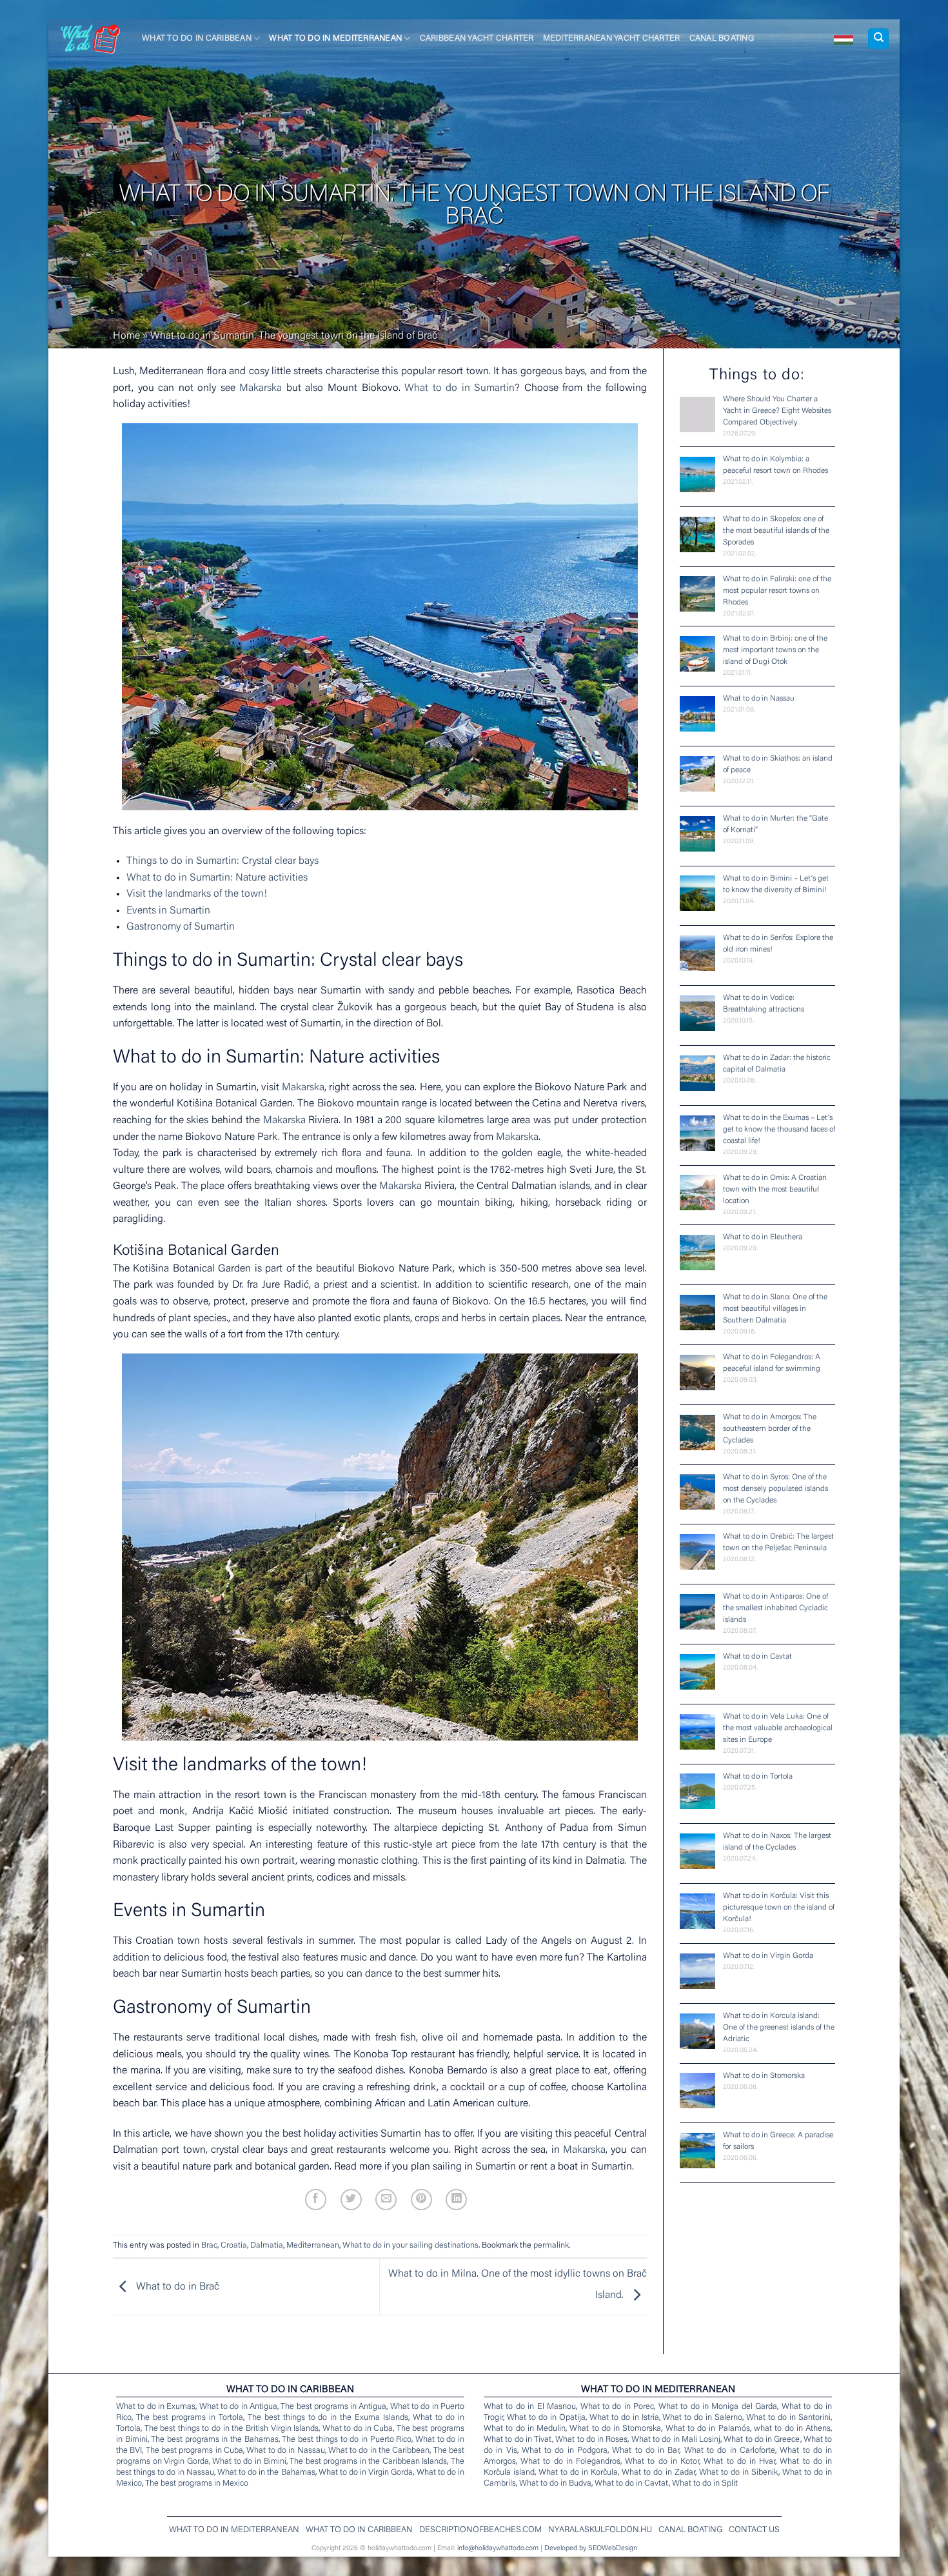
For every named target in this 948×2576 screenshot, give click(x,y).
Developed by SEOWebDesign (591, 2549)
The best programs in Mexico (197, 2483)
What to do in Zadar (658, 2472)
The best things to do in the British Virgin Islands (232, 2429)
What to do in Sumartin (459, 388)
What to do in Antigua (238, 2407)
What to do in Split (705, 2483)
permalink (551, 2246)
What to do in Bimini (249, 2461)
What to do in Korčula (578, 2472)
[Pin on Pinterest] (421, 2200)
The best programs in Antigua (333, 2407)
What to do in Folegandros (570, 2461)
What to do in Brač (176, 2287)
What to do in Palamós (708, 2429)
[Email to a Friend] (386, 2200)
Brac (209, 2246)
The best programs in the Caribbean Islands (368, 2461)
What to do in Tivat (518, 2440)
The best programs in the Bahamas (214, 2440)
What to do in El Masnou (530, 2407)
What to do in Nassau (285, 2451)
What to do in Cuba (358, 2429)
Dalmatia (267, 2246)
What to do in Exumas (156, 2407)
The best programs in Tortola (190, 2418)
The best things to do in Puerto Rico (347, 2440)
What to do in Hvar (739, 2461)
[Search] (878, 39)
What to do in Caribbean (197, 39)
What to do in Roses (591, 2440)
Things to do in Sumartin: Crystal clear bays (222, 861)
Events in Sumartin (168, 911)
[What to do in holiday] (844, 39)
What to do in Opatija (546, 2418)
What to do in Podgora (565, 2451)
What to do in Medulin (525, 2429)
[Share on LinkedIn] (456, 2200)
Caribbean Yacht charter (477, 39)
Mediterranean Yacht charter (612, 39)
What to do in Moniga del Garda (718, 2407)
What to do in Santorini (788, 2418)
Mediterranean (313, 2246)
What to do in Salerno (702, 2418)
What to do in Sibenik (739, 2472)
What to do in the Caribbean (379, 2451)
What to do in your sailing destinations (410, 2246)
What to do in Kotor (662, 2461)
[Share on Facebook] (316, 2200)
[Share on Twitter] (351, 2200)
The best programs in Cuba (194, 2451)
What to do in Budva (555, 2483)
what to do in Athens (792, 2429)
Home (126, 336)
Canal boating (722, 39)
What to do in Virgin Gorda (366, 2472)
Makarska (261, 388)
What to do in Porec (617, 2407)
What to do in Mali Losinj (676, 2440)
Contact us (754, 2530)
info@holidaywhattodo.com (498, 2549)
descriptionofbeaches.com (480, 2530)
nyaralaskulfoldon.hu (600, 2530)
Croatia (234, 2246)
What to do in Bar (646, 2451)
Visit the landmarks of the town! (197, 894)
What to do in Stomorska (615, 2429)
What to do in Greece (762, 2440)
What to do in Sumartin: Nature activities (217, 878)
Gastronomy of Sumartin (181, 927)
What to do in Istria (624, 2418)
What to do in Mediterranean (335, 39)
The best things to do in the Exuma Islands (328, 2418)
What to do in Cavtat (632, 2483)
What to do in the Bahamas (266, 2472)
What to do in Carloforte (730, 2451)
